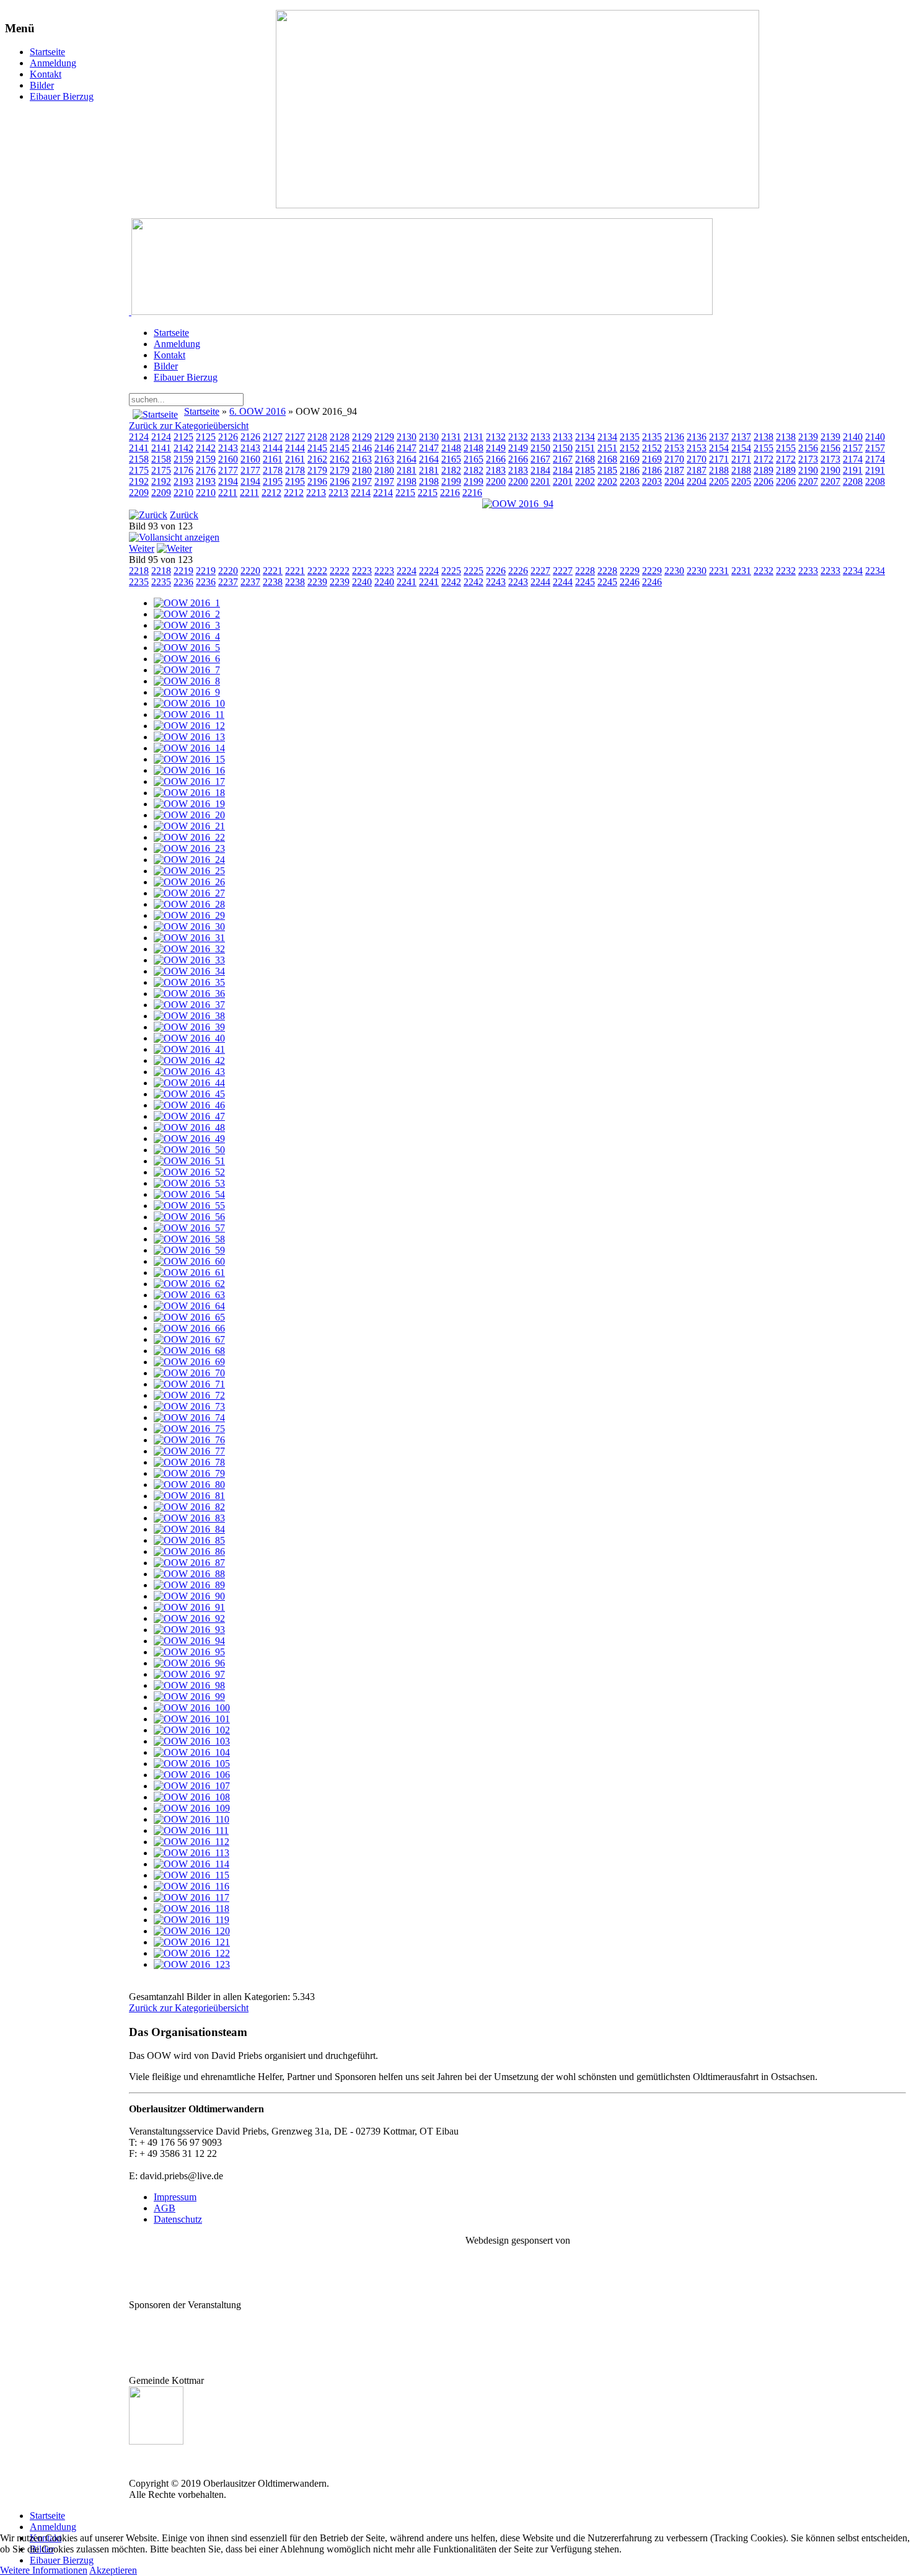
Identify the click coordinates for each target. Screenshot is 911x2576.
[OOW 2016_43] (189, 1072)
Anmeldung (53, 63)
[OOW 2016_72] (189, 1395)
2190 (808, 470)
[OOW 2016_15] (189, 759)
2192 (139, 481)
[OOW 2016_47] (189, 1116)
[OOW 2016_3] (187, 625)
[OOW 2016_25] (189, 871)
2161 (273, 459)
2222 (317, 571)
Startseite (47, 52)
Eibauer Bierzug (62, 96)
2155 (764, 448)
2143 (228, 448)
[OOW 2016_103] (192, 1741)
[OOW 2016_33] (189, 960)
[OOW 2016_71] (189, 1384)
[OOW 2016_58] (189, 1239)
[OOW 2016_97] (189, 1674)
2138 (764, 437)
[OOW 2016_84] (189, 1529)
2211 (228, 493)
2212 (271, 493)
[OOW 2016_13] (189, 737)
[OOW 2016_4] (187, 636)
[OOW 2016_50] (189, 1150)
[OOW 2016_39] (189, 1027)
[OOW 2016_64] (189, 1306)
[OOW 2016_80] (189, 1485)
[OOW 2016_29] (189, 915)
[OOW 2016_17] (189, 781)
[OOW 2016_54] (189, 1194)
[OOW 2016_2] (187, 614)
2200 (496, 481)
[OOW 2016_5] (187, 648)
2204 (674, 481)
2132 (496, 437)
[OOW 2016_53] (189, 1183)
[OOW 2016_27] (189, 893)
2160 (228, 459)
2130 (407, 437)
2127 (273, 437)
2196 (317, 481)
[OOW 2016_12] (189, 726)
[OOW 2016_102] (192, 1730)
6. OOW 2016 (257, 411)
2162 (317, 459)
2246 (630, 582)
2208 (853, 481)
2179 (317, 470)
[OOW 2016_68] (189, 1351)
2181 (407, 470)
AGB (165, 2208)
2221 (273, 571)
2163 (362, 459)
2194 (228, 481)
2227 (540, 571)
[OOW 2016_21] (189, 826)
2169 (630, 459)
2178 (273, 470)
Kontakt (46, 74)
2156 (808, 448)
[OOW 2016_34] (189, 971)
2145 (317, 448)
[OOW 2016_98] (189, 1685)
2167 (540, 459)
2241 (407, 582)
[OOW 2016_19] (189, 804)
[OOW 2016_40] (189, 1038)
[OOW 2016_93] (189, 1630)
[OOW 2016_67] (189, 1339)
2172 (764, 459)
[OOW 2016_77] (189, 1451)
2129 (362, 437)
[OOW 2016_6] (187, 659)
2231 (719, 571)
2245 (585, 582)
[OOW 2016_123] (192, 1964)
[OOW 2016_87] (189, 1563)
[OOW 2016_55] (189, 1206)
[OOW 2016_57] (189, 1228)
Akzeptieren (113, 2570)
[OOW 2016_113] (191, 1853)
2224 (407, 571)
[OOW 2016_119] (191, 1920)
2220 (228, 571)
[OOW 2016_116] (191, 1886)
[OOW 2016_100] (192, 1708)
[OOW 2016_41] (189, 1049)
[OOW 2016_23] (189, 848)
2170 (674, 459)
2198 (407, 481)
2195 (273, 481)
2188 (719, 470)
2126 (228, 437)
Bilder (42, 85)
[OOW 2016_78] (189, 1462)
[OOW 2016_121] (192, 1942)
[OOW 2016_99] (189, 1697)
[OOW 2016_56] (189, 1217)
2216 (450, 493)
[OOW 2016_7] (187, 670)
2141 (139, 448)
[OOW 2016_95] (189, 1652)
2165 (451, 459)
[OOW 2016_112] (191, 1842)
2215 (405, 493)
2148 (451, 448)
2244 (540, 582)
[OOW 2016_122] (192, 1953)
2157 (853, 448)
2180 (362, 470)
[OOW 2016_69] (189, 1362)
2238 (273, 582)
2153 (674, 448)
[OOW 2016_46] (189, 1105)
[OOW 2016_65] (189, 1317)
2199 (451, 481)
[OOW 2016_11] (189, 715)
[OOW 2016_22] (189, 837)
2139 (808, 437)
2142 (183, 448)
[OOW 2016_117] (191, 1897)
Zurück (184, 515)
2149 (496, 448)
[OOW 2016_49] (189, 1139)
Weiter (142, 548)
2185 (585, 470)
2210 (183, 493)
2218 (139, 571)
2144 (273, 448)
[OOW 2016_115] (191, 1875)
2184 (540, 470)
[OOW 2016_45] (189, 1094)
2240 (362, 582)
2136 (674, 437)
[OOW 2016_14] (189, 748)
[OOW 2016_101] (192, 1719)
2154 (719, 448)
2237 (228, 582)
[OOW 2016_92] (189, 1618)
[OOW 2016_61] (189, 1273)
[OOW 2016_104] (192, 1752)
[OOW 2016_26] (189, 882)
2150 (540, 448)
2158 (139, 459)
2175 (139, 470)
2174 (853, 459)
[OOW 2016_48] (189, 1127)
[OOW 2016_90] (189, 1596)
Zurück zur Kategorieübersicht (189, 426)
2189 (764, 470)
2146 (362, 448)
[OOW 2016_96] (189, 1663)
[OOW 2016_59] (189, 1250)
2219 (183, 571)
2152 (630, 448)
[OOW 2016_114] (191, 1864)
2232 (764, 571)
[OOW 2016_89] (189, 1585)
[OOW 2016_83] (189, 1518)
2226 (496, 571)
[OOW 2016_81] (189, 1496)
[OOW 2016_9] (187, 692)
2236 (183, 582)
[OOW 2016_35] (189, 982)
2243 (496, 582)
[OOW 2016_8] (187, 681)
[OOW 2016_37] (189, 1005)
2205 (719, 481)
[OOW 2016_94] (518, 504)
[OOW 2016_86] (189, 1551)
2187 (674, 470)
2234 (853, 571)
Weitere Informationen (44, 2570)
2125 (183, 437)
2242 (451, 582)
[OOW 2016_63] (189, 1295)
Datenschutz (178, 2219)
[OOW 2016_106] (192, 1775)
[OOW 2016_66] (189, 1328)
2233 (808, 571)
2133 (540, 437)
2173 (808, 459)
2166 (496, 459)
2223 (362, 571)
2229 (630, 571)
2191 (853, 470)
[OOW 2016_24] (189, 860)
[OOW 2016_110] (191, 1819)
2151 (585, 448)
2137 (719, 437)
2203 (630, 481)
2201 (540, 481)
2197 (362, 481)
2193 (183, 481)
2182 (451, 470)
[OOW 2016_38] (189, 1016)
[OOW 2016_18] (189, 793)
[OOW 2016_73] (189, 1406)
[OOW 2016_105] (192, 1764)
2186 (630, 470)
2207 (808, 481)
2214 (361, 493)
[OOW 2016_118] (191, 1909)
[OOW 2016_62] (189, 1284)
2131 (451, 437)
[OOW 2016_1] (187, 603)
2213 (316, 493)
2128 (317, 437)
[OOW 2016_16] (189, 770)
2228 (585, 571)
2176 (183, 470)
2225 (451, 571)
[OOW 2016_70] (189, 1373)
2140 (853, 437)
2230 (674, 571)
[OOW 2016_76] (189, 1440)
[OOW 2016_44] (189, 1083)
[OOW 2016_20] (189, 815)
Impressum (175, 2197)
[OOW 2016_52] (189, 1172)
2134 (585, 437)
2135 (630, 437)
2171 (719, 459)
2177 (228, 470)
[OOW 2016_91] (189, 1607)
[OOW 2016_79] (189, 1473)
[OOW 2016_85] (189, 1540)
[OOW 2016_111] (191, 1830)
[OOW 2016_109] (192, 1808)
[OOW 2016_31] (189, 938)
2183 (496, 470)
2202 (585, 481)
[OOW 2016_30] (189, 927)
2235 (139, 582)
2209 (139, 493)
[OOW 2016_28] (189, 904)
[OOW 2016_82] (189, 1507)
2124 (139, 437)
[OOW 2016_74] (189, 1418)
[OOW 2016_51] (189, 1161)
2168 (585, 459)
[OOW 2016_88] (189, 1574)
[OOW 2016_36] (189, 994)
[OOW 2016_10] (189, 703)
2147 (407, 448)
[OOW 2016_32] (189, 949)
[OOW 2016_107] (192, 1786)
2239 (317, 582)
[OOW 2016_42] (189, 1060)
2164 (407, 459)
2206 (764, 481)
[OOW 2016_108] (192, 1797)
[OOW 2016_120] (192, 1931)
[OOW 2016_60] (189, 1261)
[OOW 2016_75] (189, 1429)
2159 (183, 459)
